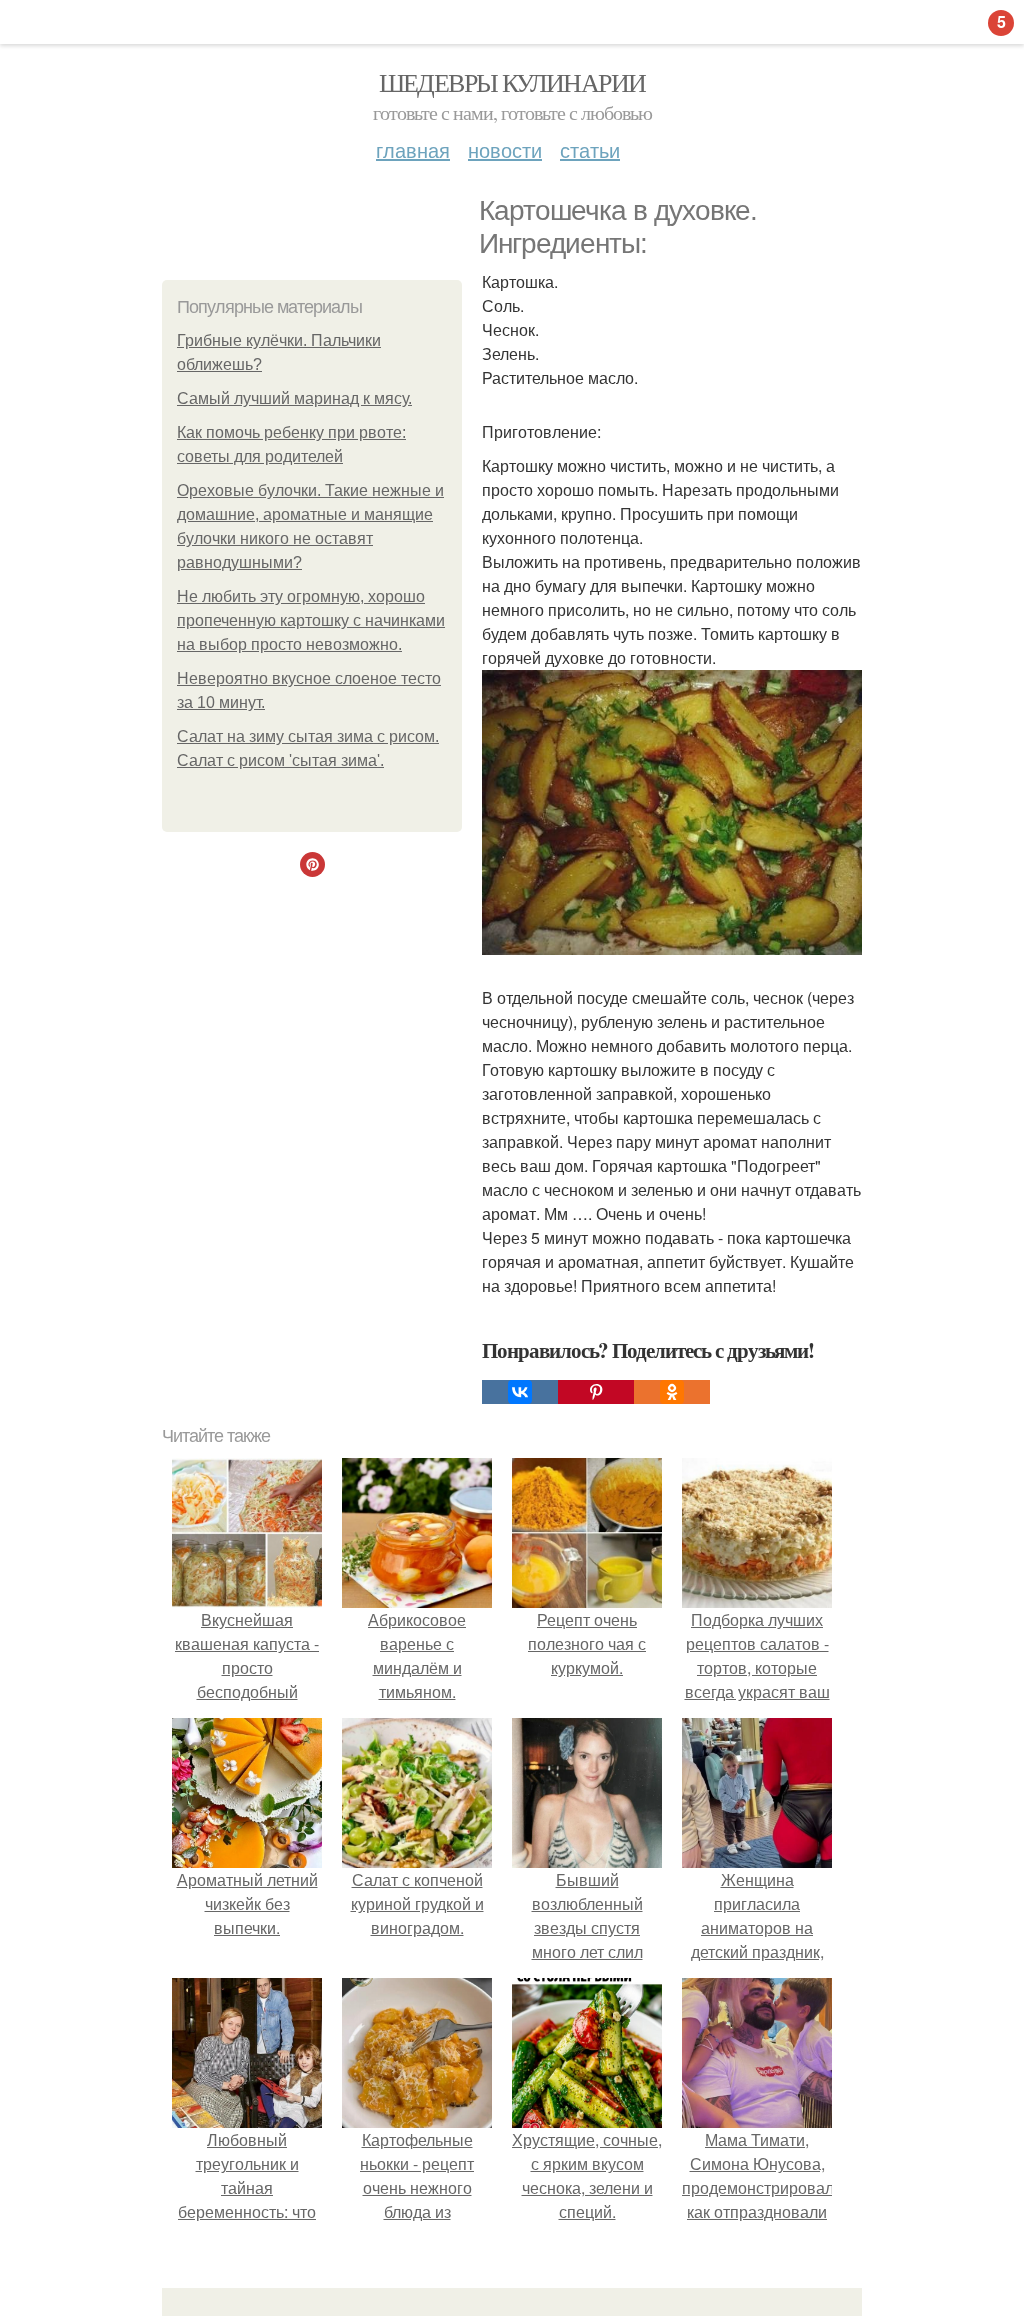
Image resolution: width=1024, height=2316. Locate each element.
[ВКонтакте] (520, 1392)
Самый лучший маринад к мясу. (294, 398)
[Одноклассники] (672, 1392)
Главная (413, 149)
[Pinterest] (596, 1392)
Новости (505, 149)
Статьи (590, 149)
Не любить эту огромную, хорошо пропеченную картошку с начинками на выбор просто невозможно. (311, 620)
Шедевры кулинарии (512, 82)
